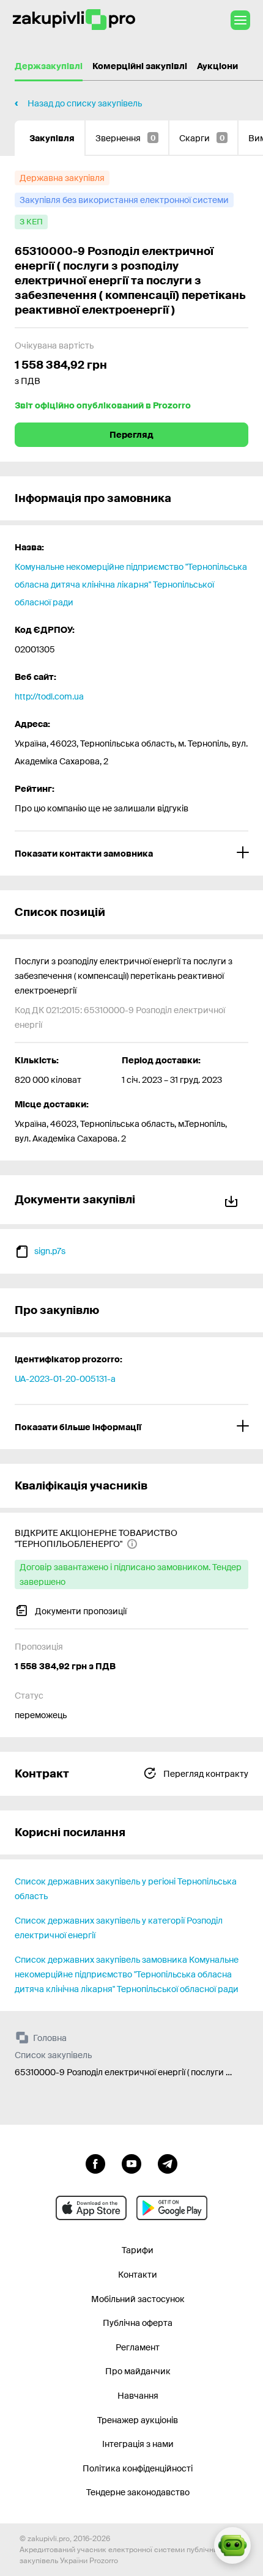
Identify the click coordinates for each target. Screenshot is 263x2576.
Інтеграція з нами (138, 2444)
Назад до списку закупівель (85, 103)
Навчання (138, 2396)
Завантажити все (234, 1199)
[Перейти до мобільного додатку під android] (172, 2208)
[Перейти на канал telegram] (168, 2163)
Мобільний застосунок (138, 2299)
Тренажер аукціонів (138, 2420)
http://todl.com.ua (49, 696)
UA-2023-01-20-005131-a (65, 1379)
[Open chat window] (232, 2545)
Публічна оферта (138, 2323)
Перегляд (131, 435)
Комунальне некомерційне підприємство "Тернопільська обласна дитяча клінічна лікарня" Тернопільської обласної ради (131, 585)
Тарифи (138, 2250)
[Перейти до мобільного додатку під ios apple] (91, 2208)
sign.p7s (50, 1251)
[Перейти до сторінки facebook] (95, 2163)
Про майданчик (138, 2371)
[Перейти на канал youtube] (131, 2163)
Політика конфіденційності (138, 2468)
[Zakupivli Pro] (74, 20)
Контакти (138, 2275)
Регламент (138, 2347)
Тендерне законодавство (138, 2492)
